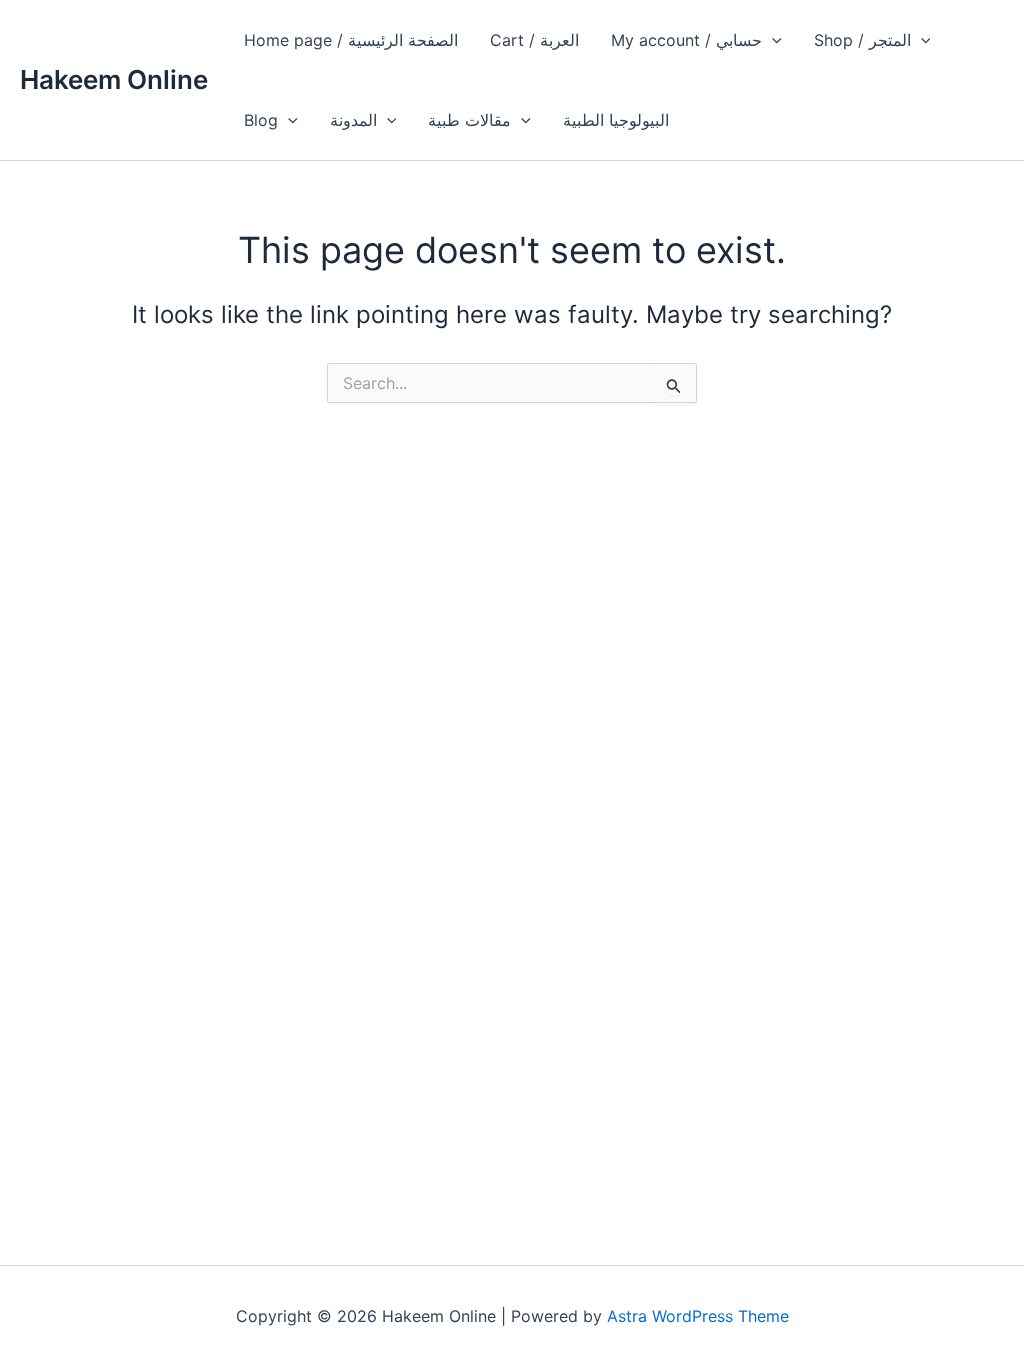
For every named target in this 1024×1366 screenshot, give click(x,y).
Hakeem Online (114, 79)
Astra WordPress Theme (698, 1316)
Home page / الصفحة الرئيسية (351, 40)
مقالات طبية (469, 120)
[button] (772, 40)
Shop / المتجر (862, 40)
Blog (261, 120)
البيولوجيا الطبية (616, 120)
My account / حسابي (686, 40)
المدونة (353, 120)
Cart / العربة (534, 40)
